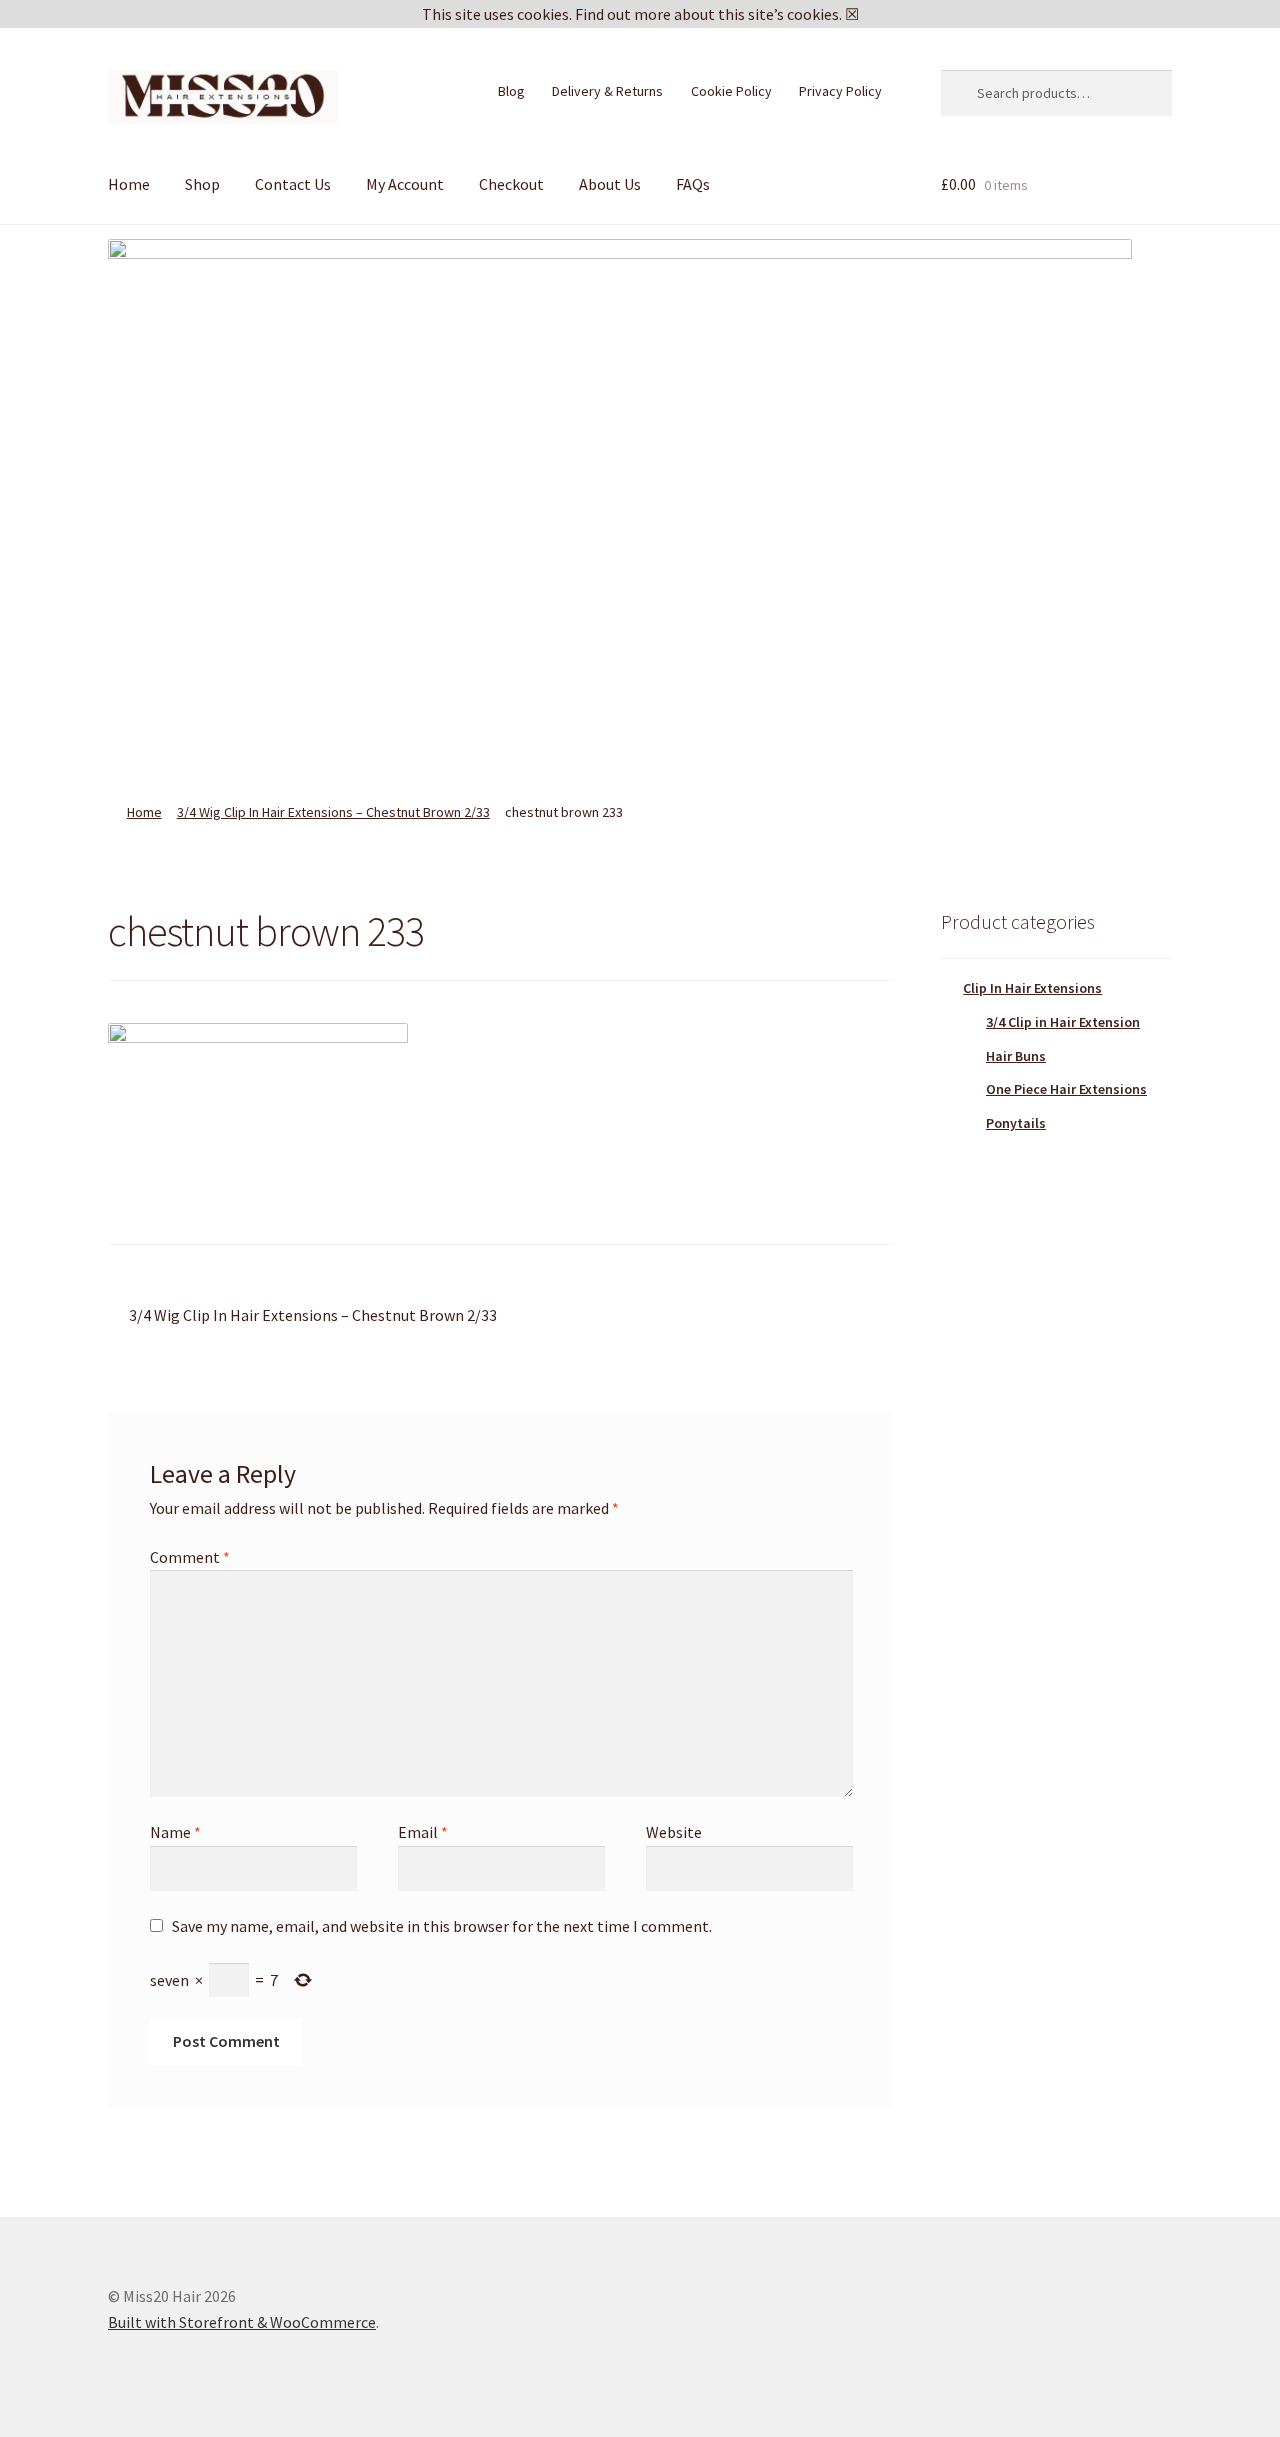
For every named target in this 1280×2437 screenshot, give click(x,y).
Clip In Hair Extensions (1032, 988)
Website (674, 1832)
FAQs (693, 184)
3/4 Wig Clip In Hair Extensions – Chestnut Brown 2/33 (333, 812)
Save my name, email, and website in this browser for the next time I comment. (442, 1926)
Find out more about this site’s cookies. (708, 14)
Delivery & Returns (607, 91)
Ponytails (1016, 1123)
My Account (405, 184)
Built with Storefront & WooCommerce (242, 2322)
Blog (511, 91)
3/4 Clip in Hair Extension (1063, 1022)
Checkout (511, 184)
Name (175, 1832)
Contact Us (293, 184)
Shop (202, 184)
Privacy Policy (840, 91)
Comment (190, 1557)
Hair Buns (1016, 1056)
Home (129, 184)
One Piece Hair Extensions (1066, 1089)
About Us (610, 184)
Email (423, 1832)
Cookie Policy (731, 91)
